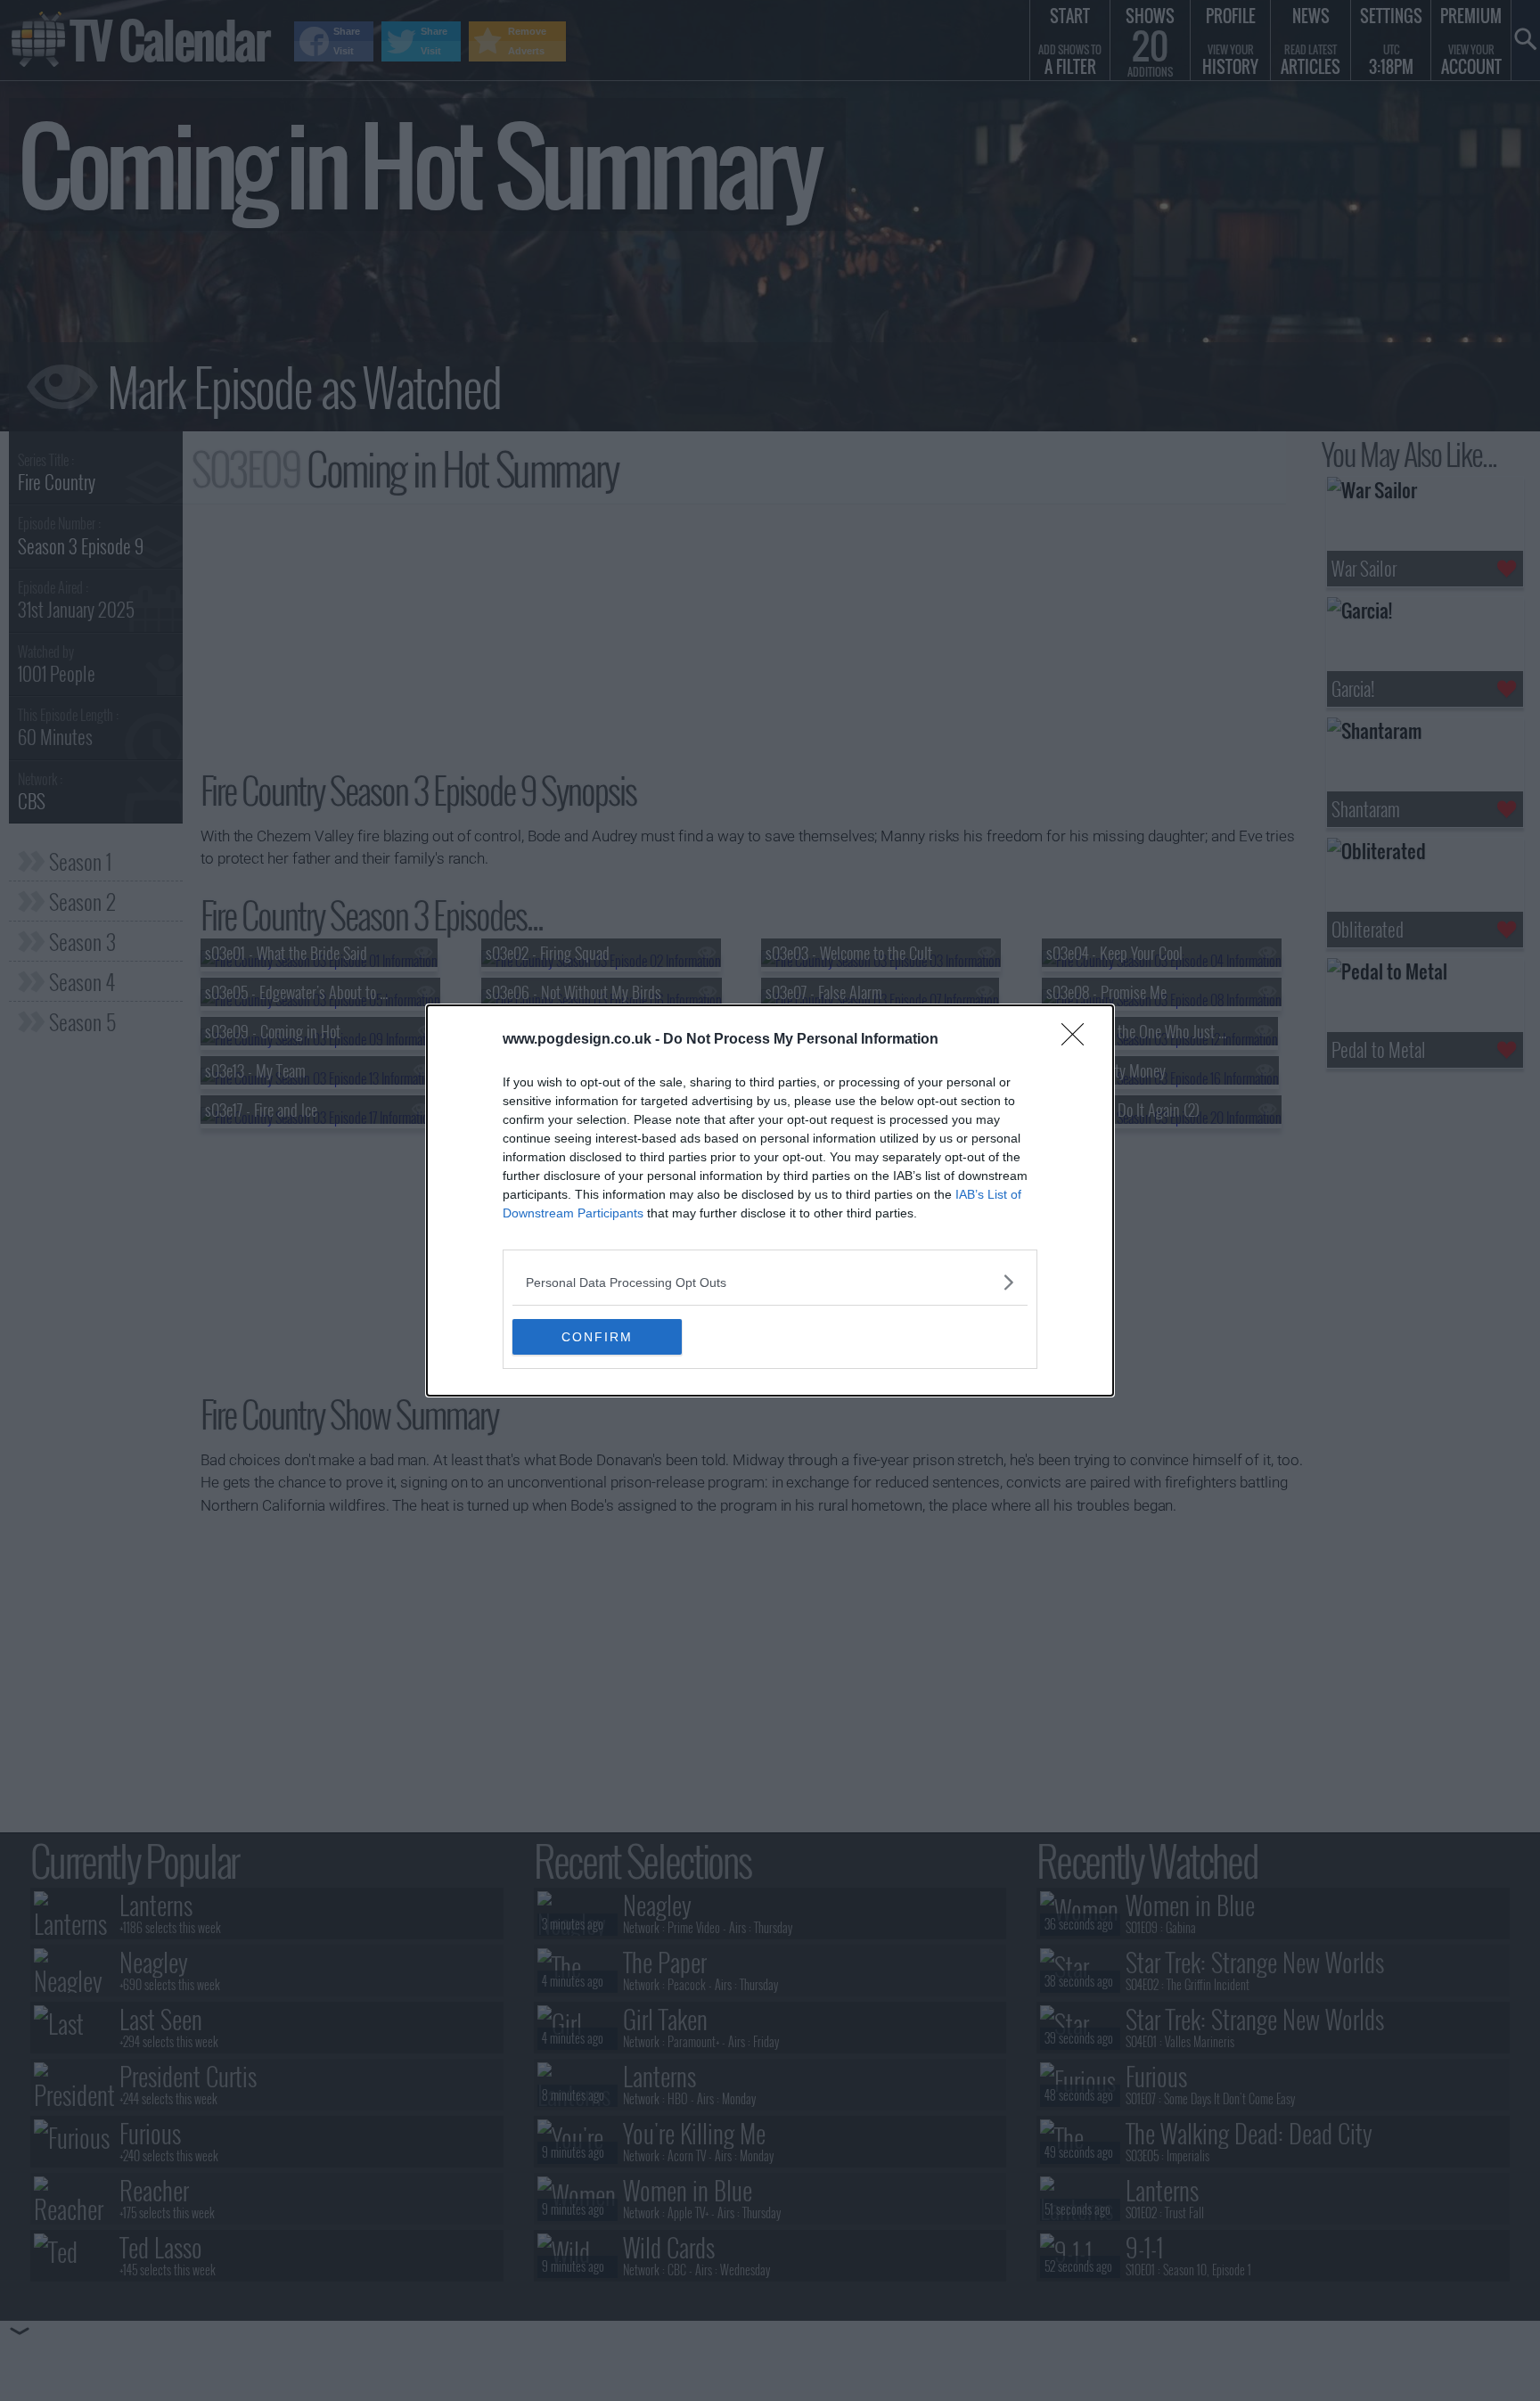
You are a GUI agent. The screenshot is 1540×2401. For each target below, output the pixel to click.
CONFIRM (597, 1337)
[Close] (1078, 1040)
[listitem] (770, 1282)
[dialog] (770, 1200)
